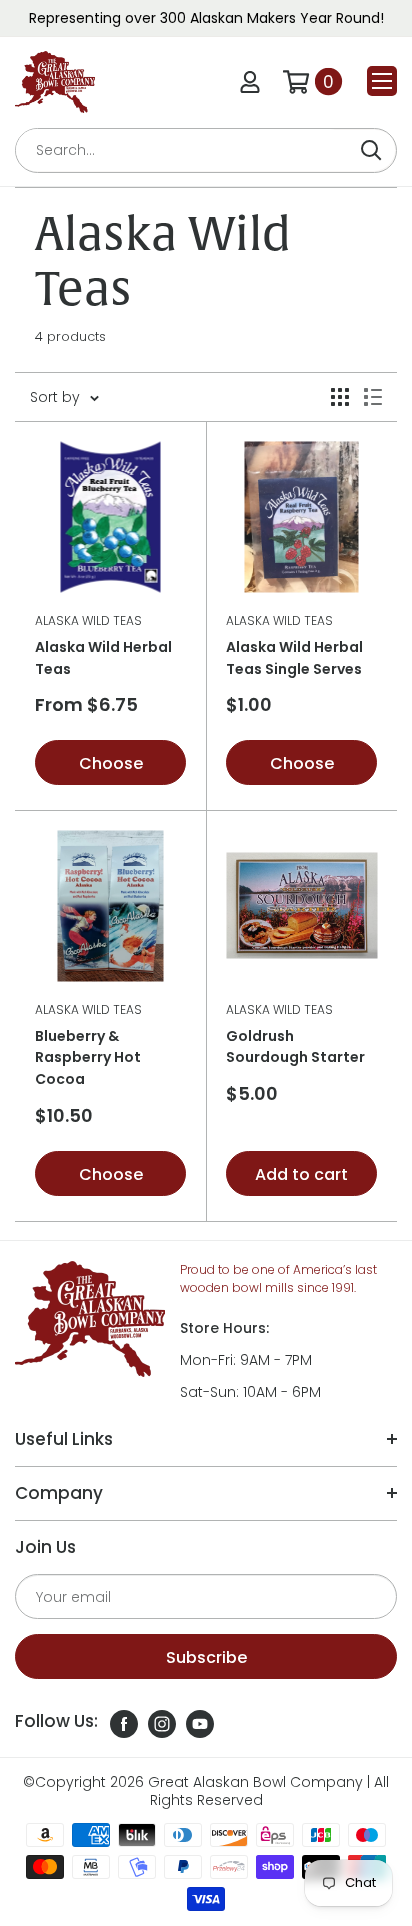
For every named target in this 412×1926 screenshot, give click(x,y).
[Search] (371, 150)
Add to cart (301, 1174)
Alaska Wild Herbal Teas (103, 658)
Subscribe (206, 1657)
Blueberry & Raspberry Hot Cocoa (88, 1057)
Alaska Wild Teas (88, 620)
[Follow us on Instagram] (162, 1723)
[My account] (250, 82)
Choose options (111, 768)
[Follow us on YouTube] (200, 1723)
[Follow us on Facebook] (124, 1723)
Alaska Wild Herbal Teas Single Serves (294, 658)
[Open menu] (382, 81)
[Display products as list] (373, 397)
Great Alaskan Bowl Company (255, 1782)
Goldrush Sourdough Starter (295, 1047)
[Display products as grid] (340, 397)
